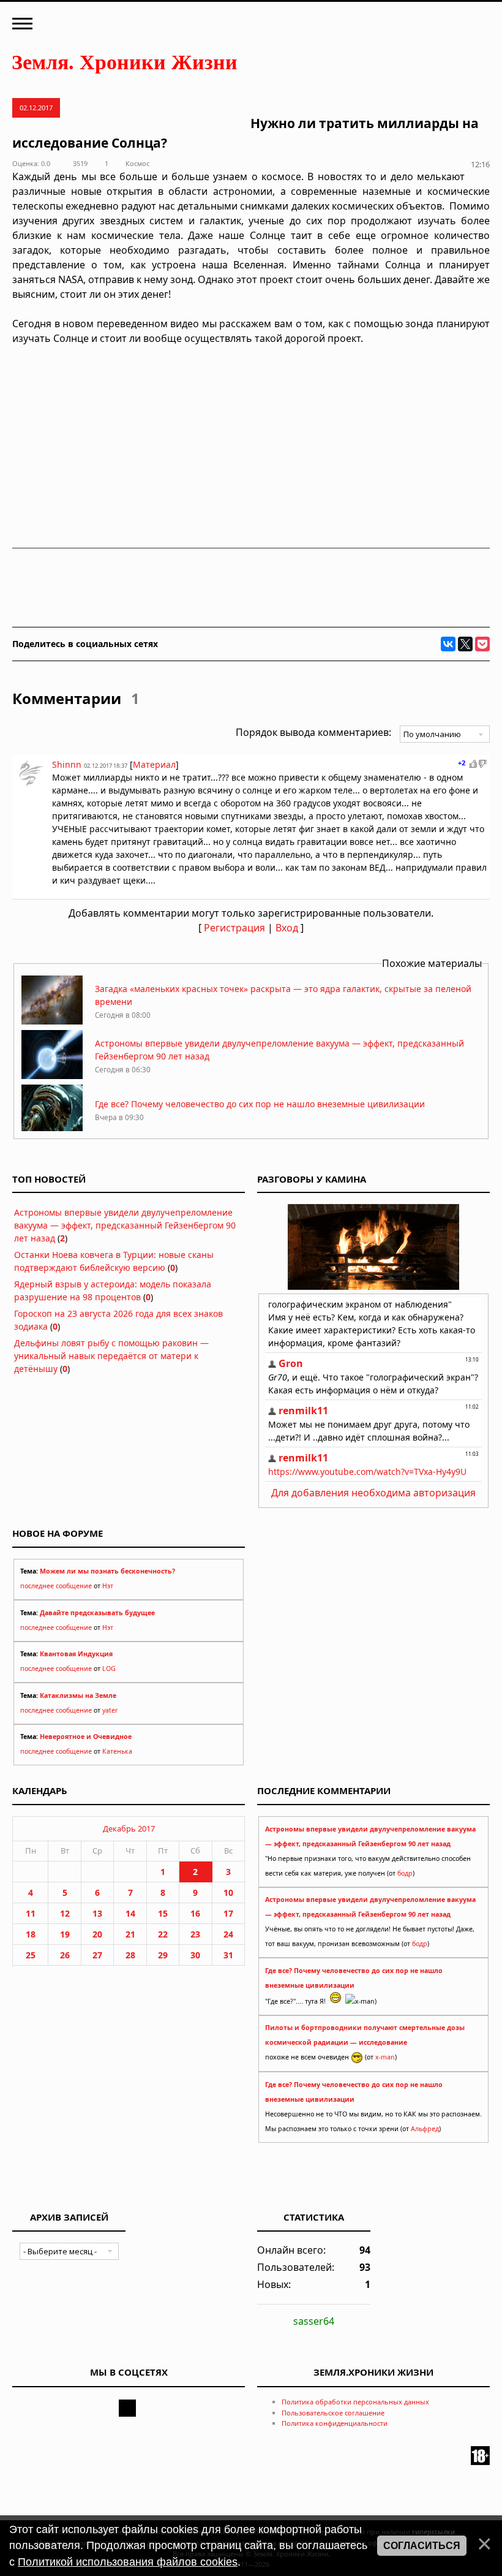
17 (228, 1913)
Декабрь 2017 (129, 1828)
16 (195, 1913)
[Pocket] (482, 644)
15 (163, 1913)
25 (31, 1955)
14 (130, 1913)
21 (130, 1934)
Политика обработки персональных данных (355, 2402)
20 (97, 1934)
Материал (154, 764)
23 (195, 1934)
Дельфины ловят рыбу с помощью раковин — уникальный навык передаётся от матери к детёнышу (111, 1356)
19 (65, 1934)
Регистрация (234, 928)
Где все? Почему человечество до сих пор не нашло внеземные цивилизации (260, 1104)
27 (97, 1955)
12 (65, 1913)
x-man (385, 2057)
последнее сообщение (56, 1586)
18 (31, 1934)
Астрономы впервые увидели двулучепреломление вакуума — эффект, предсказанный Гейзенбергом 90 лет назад (125, 1225)
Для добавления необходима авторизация (373, 1493)
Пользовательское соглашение (333, 2413)
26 (65, 1955)
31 (228, 1955)
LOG (109, 1669)
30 (195, 1955)
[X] (465, 644)
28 (130, 1955)
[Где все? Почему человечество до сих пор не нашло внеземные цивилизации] (52, 1130)
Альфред (425, 2129)
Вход (287, 928)
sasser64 (314, 2321)
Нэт (108, 1586)
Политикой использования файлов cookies (128, 2562)
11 (31, 1913)
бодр (405, 1873)
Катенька (117, 1751)
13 (97, 1913)
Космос (137, 163)
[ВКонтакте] (448, 644)
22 (163, 1934)
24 (228, 1934)
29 (163, 1955)
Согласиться (422, 2546)
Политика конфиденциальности (335, 2423)
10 (228, 1892)
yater (110, 1710)
